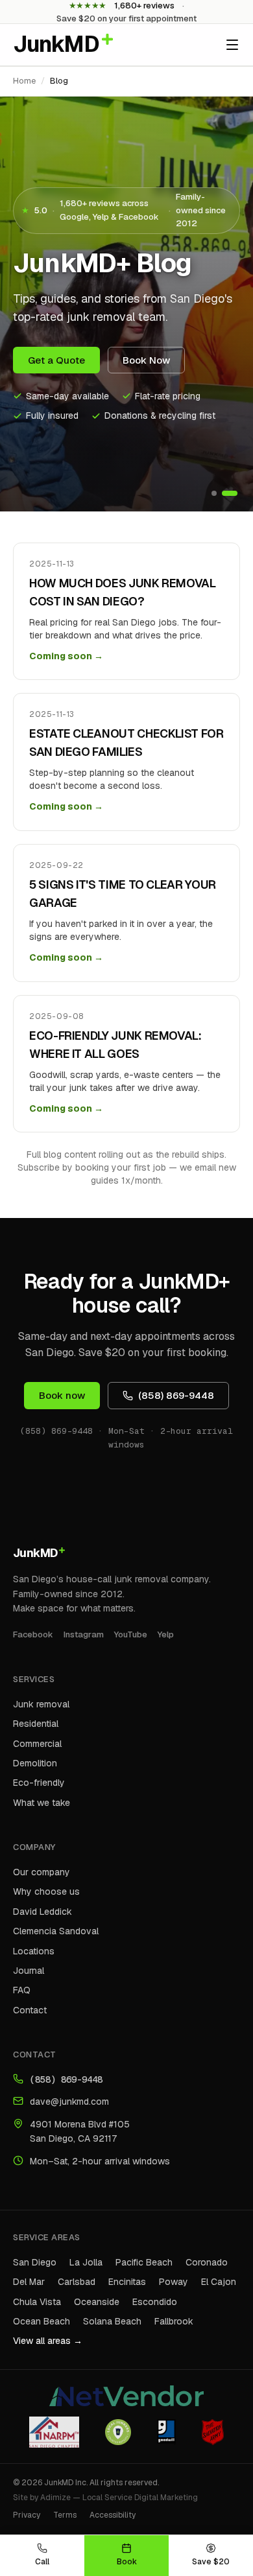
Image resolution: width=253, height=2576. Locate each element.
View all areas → (48, 2341)
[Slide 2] (230, 493)
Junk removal (41, 1704)
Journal (29, 1971)
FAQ (22, 1990)
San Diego (35, 2262)
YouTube (131, 1634)
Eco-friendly (39, 1783)
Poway (174, 2282)
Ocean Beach (42, 2321)
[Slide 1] (214, 493)
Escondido (155, 2302)
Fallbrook (174, 2321)
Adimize (55, 2498)
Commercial (37, 1744)
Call (42, 2562)
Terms (65, 2515)
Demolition (35, 1763)
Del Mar (29, 2282)
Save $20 (211, 2562)
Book (127, 2562)
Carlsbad (77, 2282)
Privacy (27, 2515)
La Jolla (86, 2262)
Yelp (166, 1634)
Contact (30, 2010)
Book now (62, 1395)
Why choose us (46, 1891)
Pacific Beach (144, 2262)
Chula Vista (37, 2302)
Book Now (146, 360)
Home (24, 81)
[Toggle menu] (232, 45)
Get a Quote (56, 360)
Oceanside (97, 2302)
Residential (36, 1724)
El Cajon (219, 2282)
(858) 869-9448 (176, 1395)
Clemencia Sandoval (56, 1931)
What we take (42, 1803)
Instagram (84, 1634)
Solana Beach (112, 2321)
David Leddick (42, 1912)
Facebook (33, 1634)
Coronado (207, 2262)
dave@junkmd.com (69, 2102)
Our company (42, 1872)
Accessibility (113, 2515)
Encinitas (127, 2282)
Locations (34, 1951)
